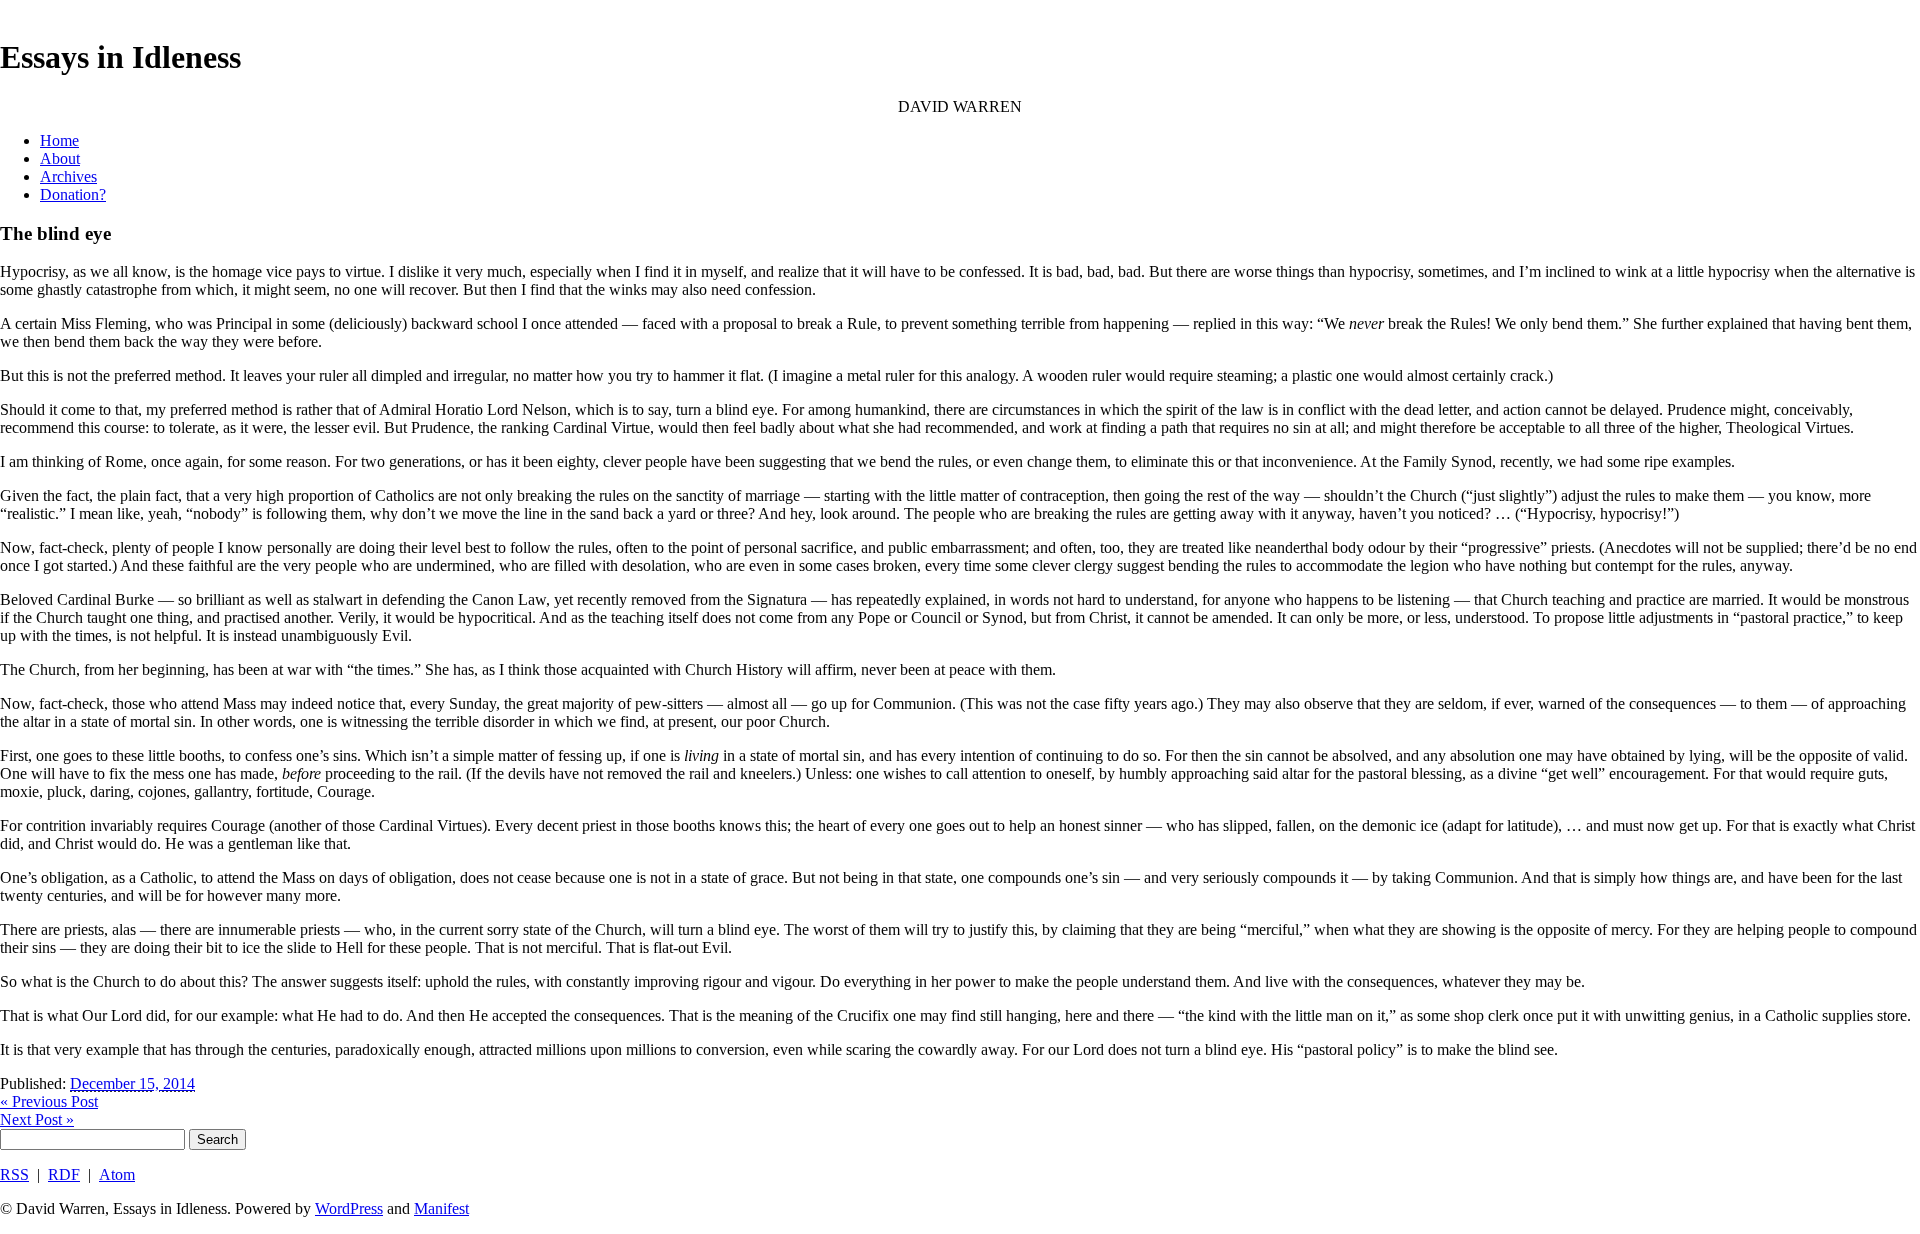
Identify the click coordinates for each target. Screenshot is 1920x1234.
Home (59, 140)
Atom (117, 1174)
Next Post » (37, 1119)
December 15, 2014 (132, 1083)
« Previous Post (49, 1101)
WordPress (349, 1208)
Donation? (73, 194)
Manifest (441, 1208)
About (60, 158)
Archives (68, 176)
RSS (14, 1174)
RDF (64, 1174)
